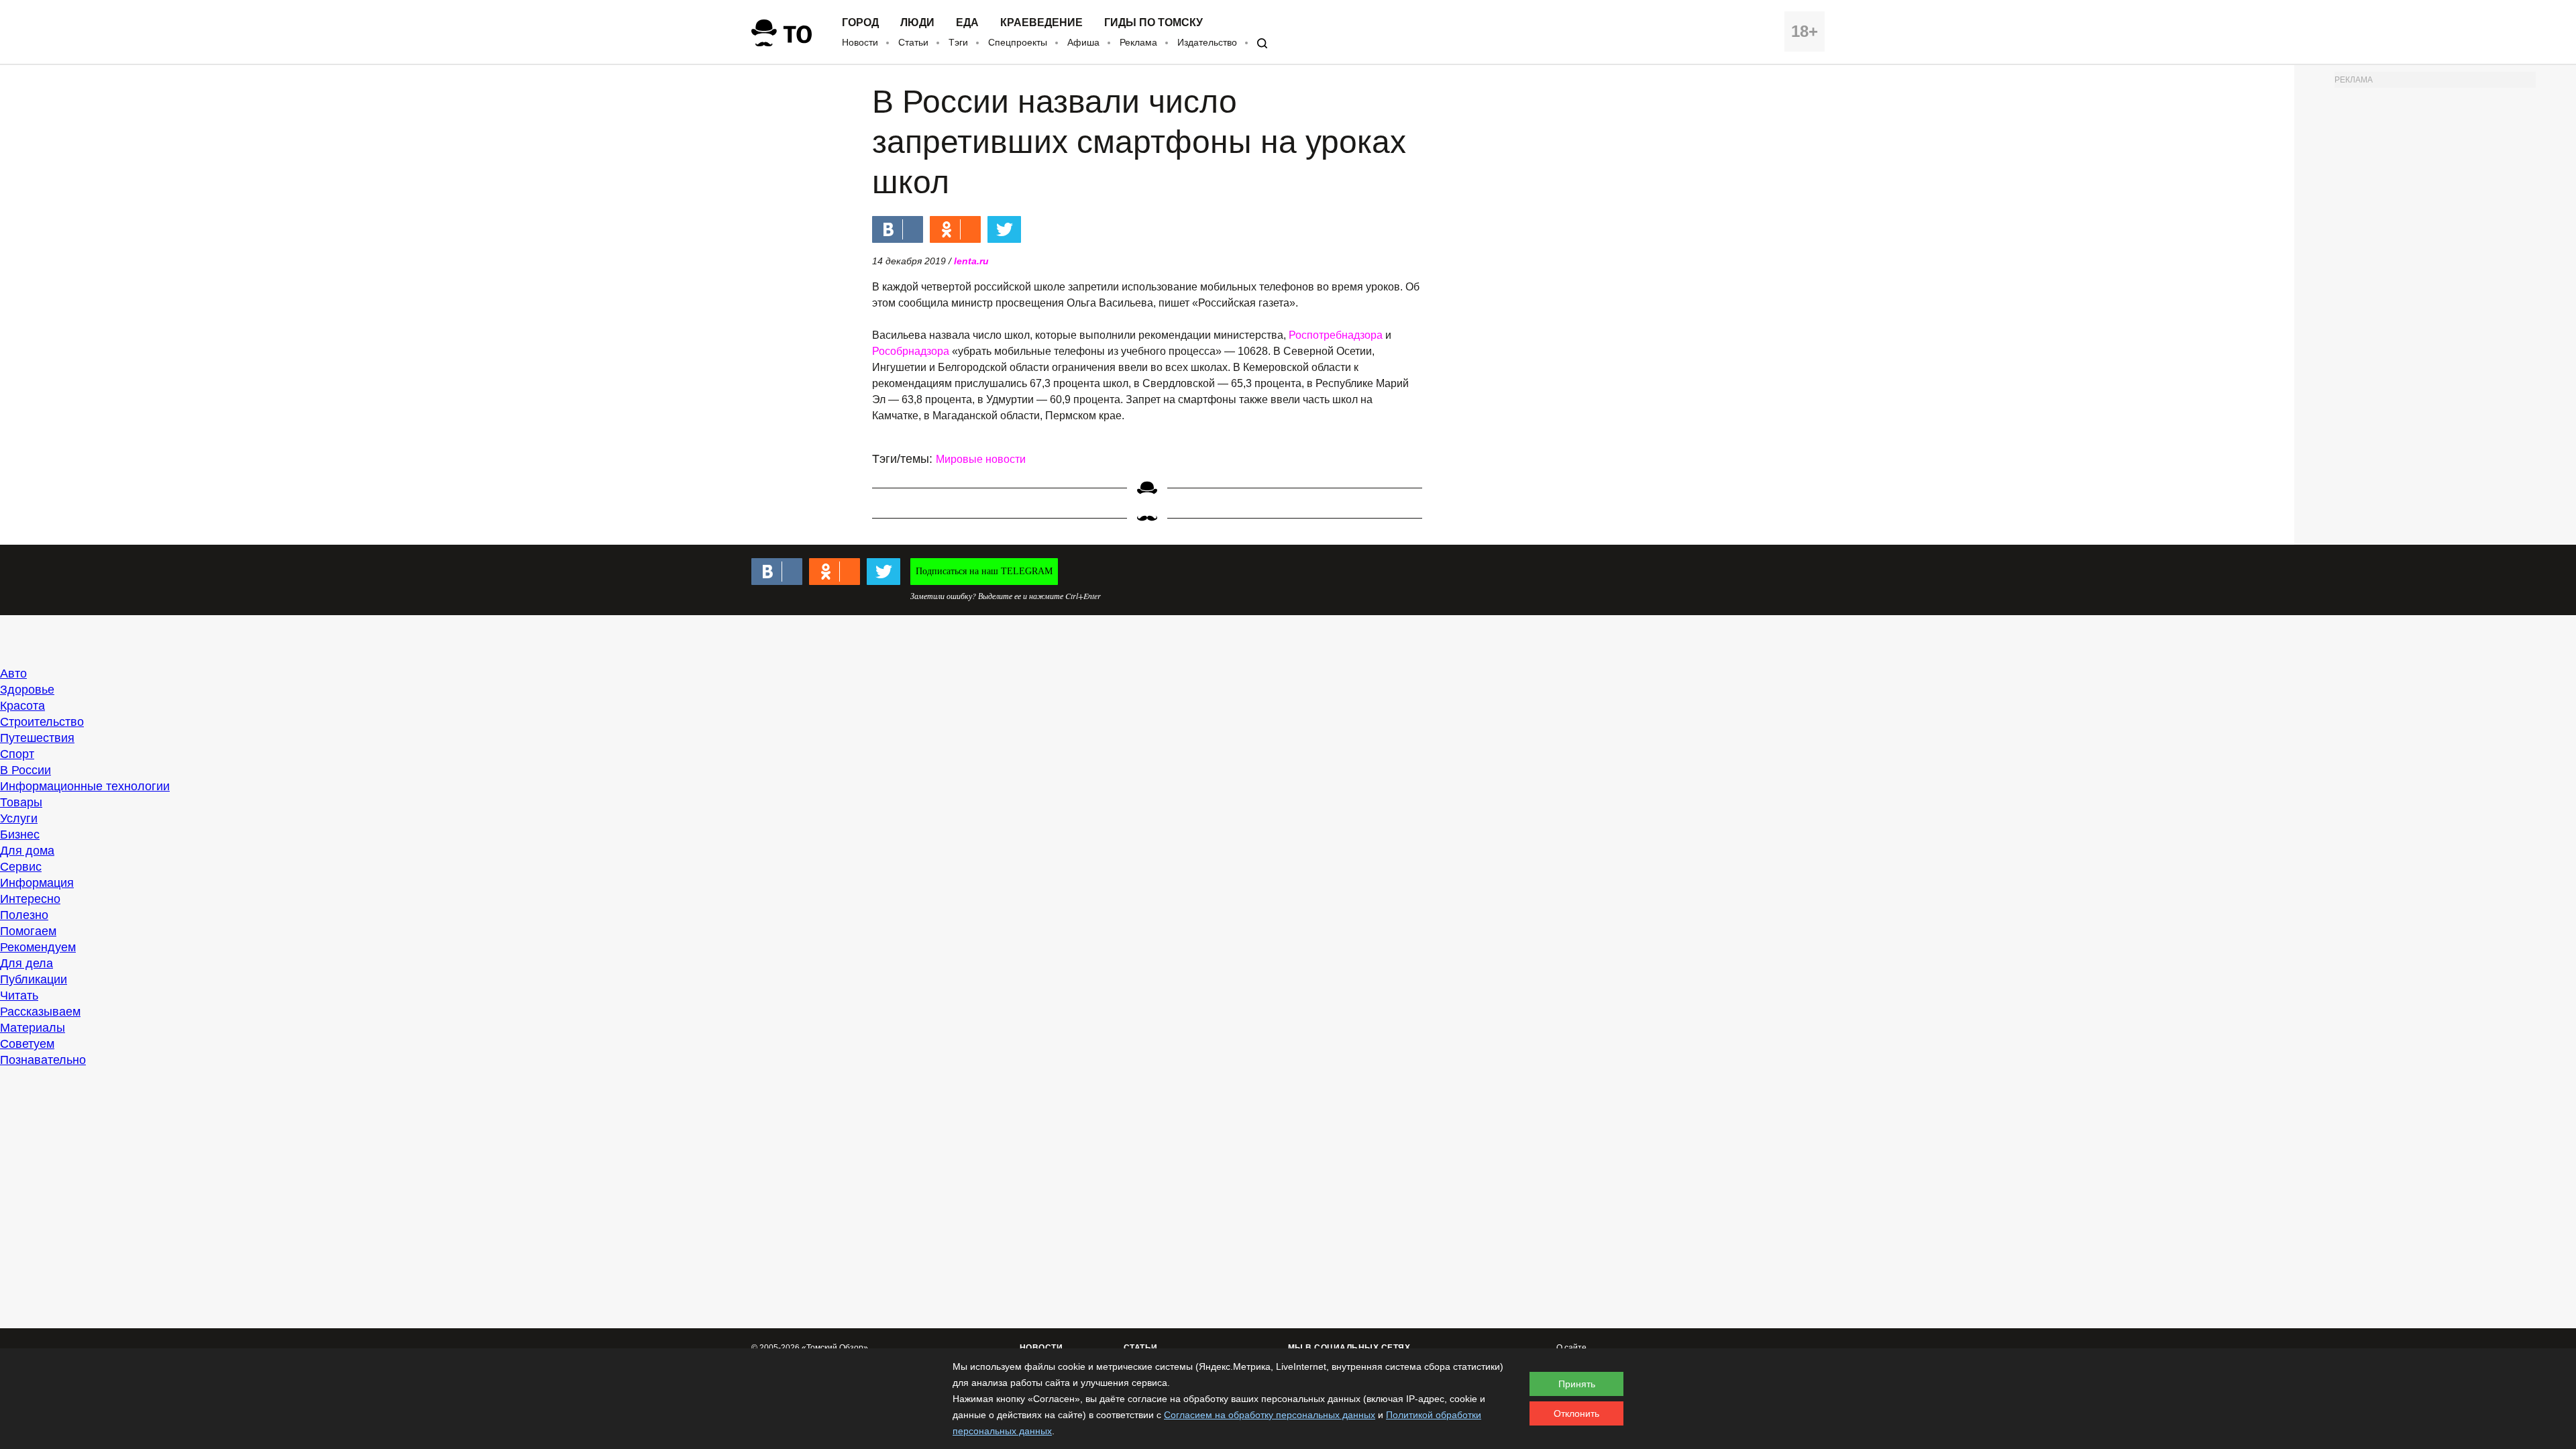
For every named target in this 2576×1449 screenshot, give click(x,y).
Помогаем (28, 931)
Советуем (27, 1044)
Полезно (24, 915)
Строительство (42, 722)
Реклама (1138, 42)
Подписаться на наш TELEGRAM (984, 571)
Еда (967, 23)
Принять (1577, 1384)
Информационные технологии (85, 786)
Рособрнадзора (911, 351)
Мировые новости (981, 459)
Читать (19, 996)
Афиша (1083, 42)
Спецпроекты (1018, 42)
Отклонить (1576, 1413)
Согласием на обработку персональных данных (1270, 1415)
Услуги (19, 818)
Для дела (26, 963)
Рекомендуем (38, 947)
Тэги (958, 42)
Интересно (30, 899)
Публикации (34, 979)
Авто (13, 674)
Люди (917, 23)
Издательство (1207, 42)
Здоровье (27, 690)
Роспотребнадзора (1336, 335)
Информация (37, 883)
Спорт (17, 754)
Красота (22, 706)
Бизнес (20, 835)
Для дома (27, 851)
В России (25, 770)
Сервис (21, 867)
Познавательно (43, 1060)
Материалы (33, 1028)
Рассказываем (40, 1012)
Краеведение (1041, 23)
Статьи (913, 42)
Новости (860, 42)
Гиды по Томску (1153, 23)
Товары (21, 802)
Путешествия (37, 738)
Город (860, 23)
